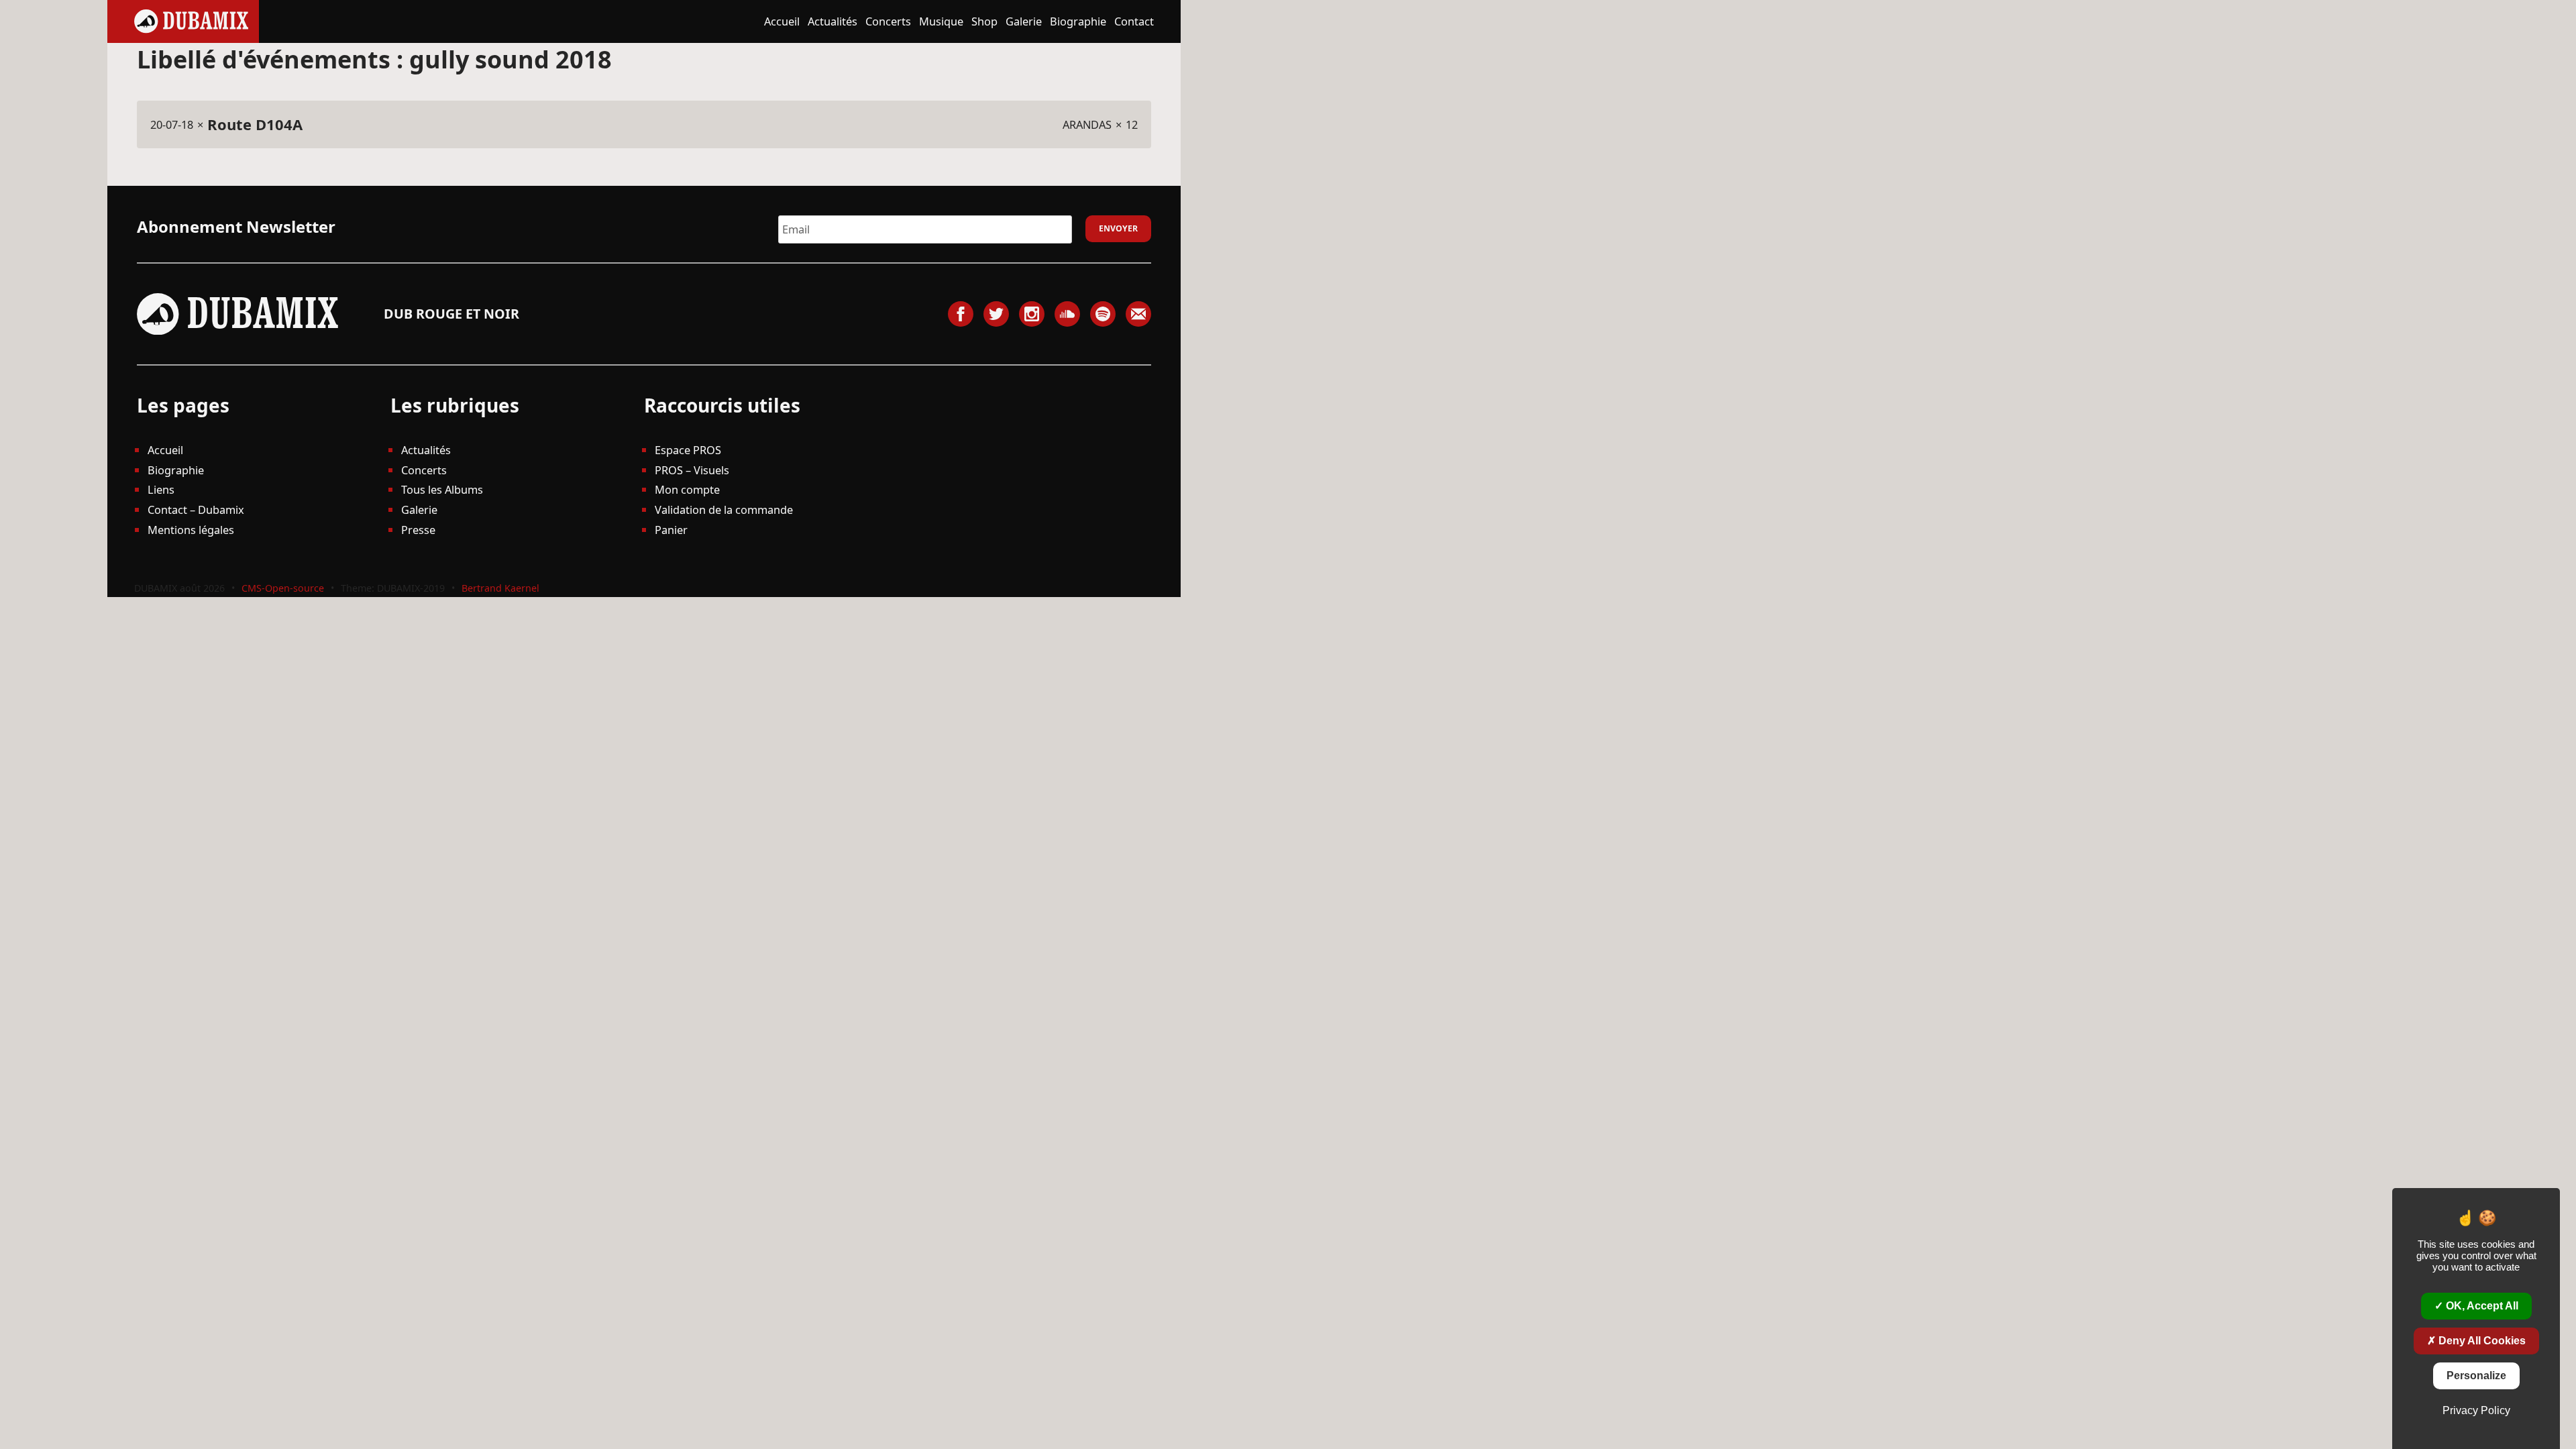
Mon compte (687, 489)
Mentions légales (191, 530)
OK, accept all (2481, 1306)
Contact (1134, 21)
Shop (984, 21)
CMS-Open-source (284, 588)
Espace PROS (688, 450)
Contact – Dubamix (196, 509)
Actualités (833, 21)
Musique (941, 21)
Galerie (1024, 21)
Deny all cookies (2481, 1341)
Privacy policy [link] (2476, 1410)
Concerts (888, 21)
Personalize (2476, 1376)
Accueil (782, 21)
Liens (161, 489)
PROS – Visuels (692, 470)
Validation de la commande (724, 509)
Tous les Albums (442, 489)
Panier (671, 530)
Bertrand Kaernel (500, 588)
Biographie (1078, 21)
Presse (418, 530)
